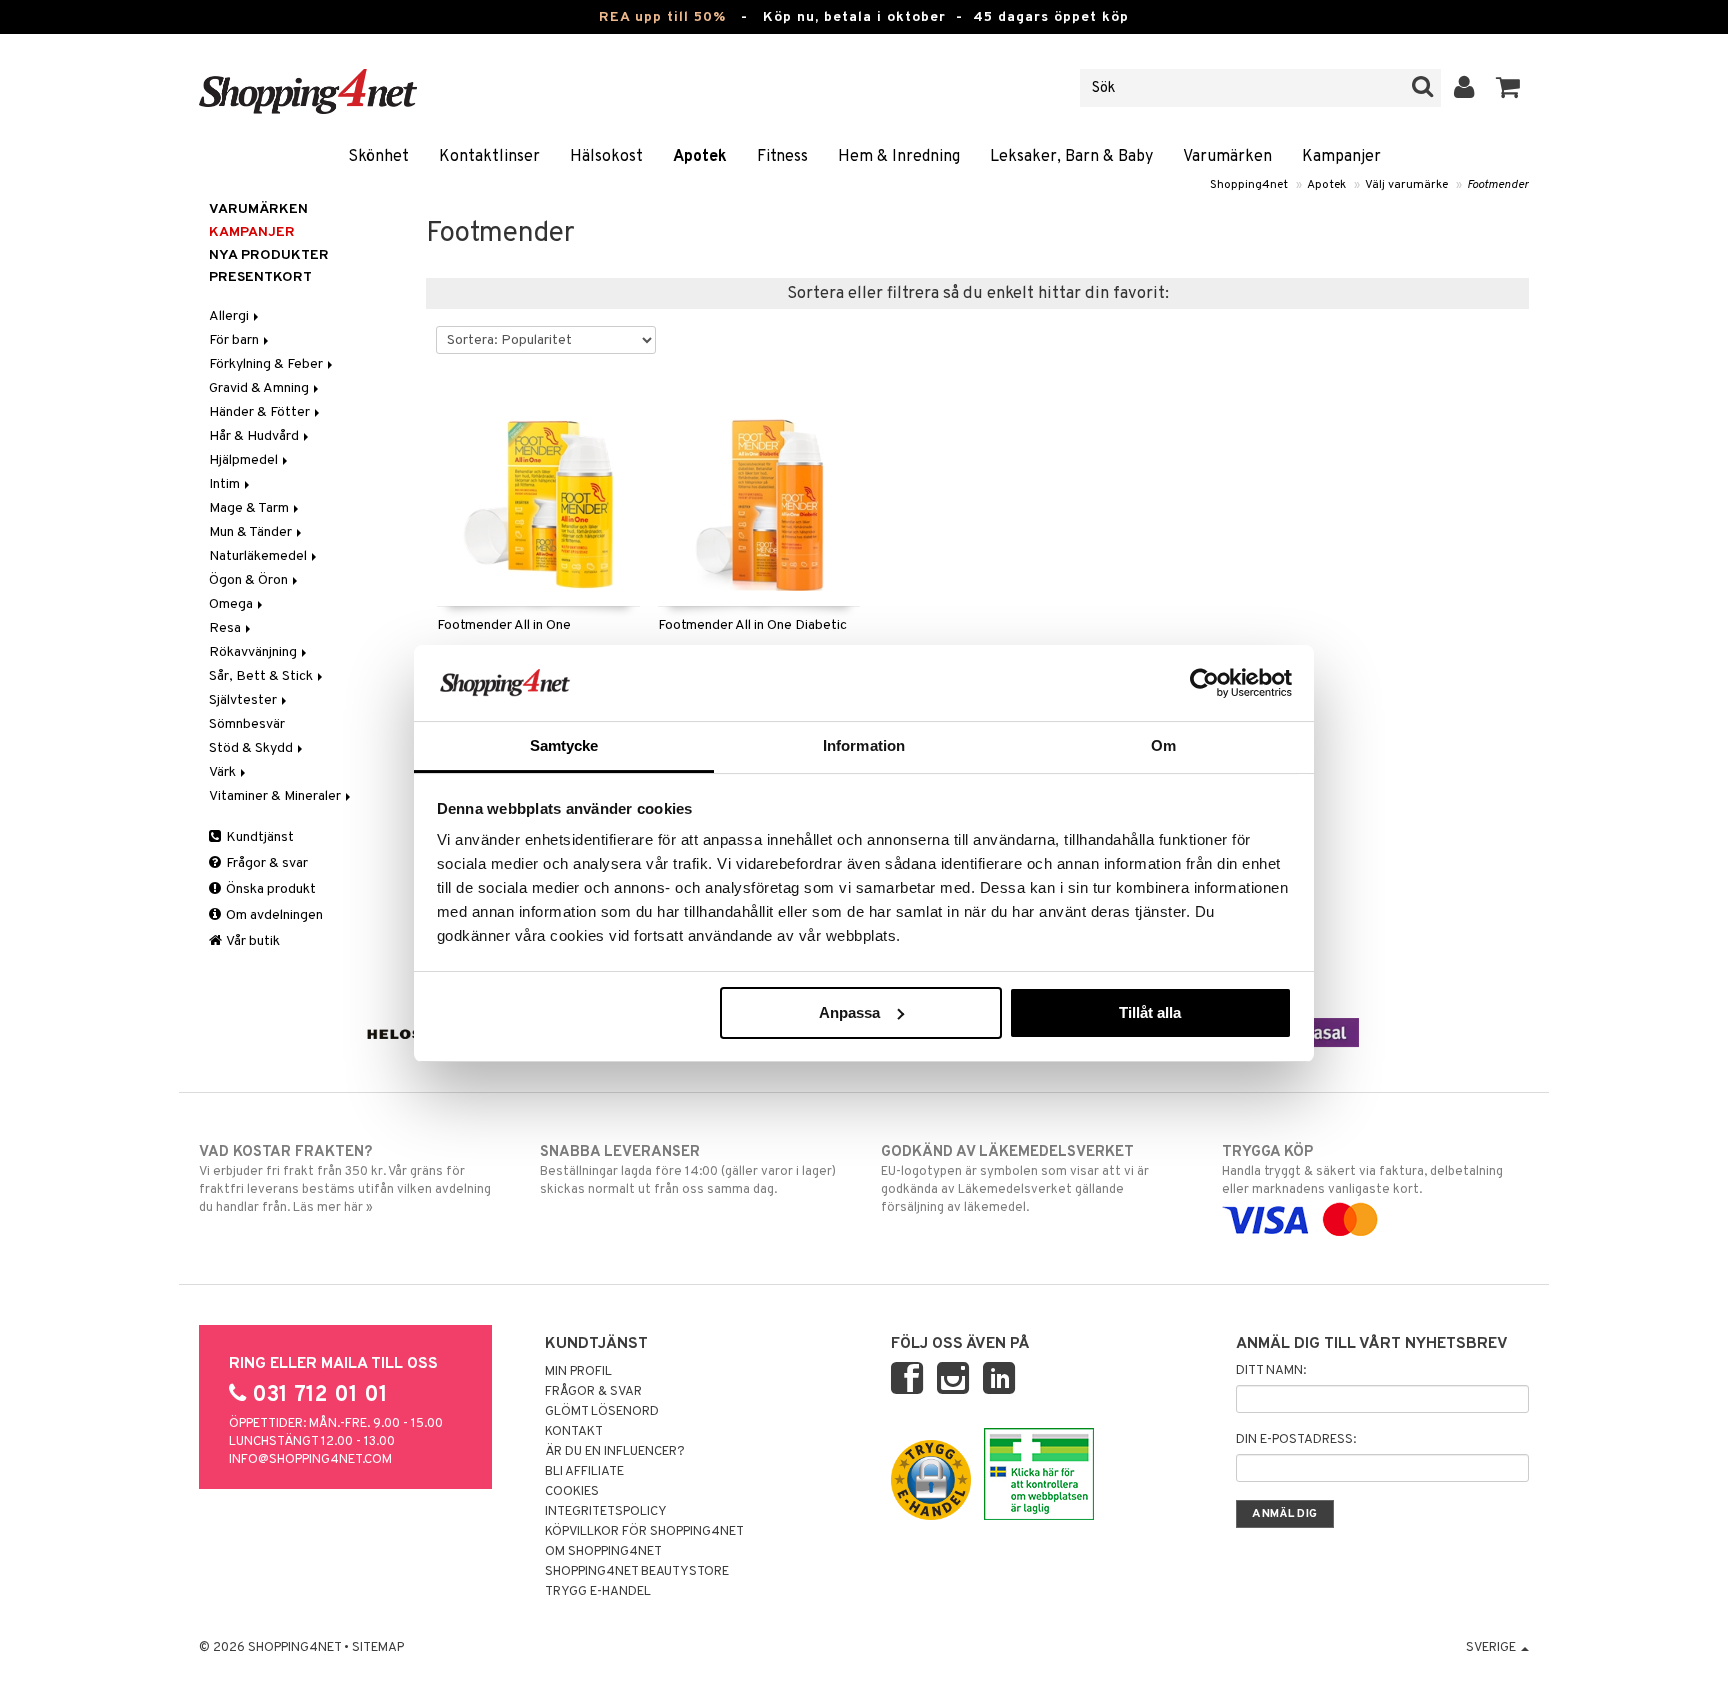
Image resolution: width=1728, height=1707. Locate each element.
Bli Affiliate (584, 1472)
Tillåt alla (1150, 1012)
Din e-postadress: (1296, 1440)
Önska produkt (269, 889)
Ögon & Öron (250, 580)
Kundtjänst (258, 837)
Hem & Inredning (899, 157)
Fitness (782, 157)
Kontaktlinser (489, 157)
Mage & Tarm (250, 508)
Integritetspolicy (606, 1512)
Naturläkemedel (259, 556)
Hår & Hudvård (255, 436)
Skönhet (378, 157)
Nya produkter (269, 255)
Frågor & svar (265, 863)
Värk (224, 772)
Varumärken (1227, 157)
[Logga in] (1464, 88)
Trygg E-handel (598, 1592)
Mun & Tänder (252, 532)
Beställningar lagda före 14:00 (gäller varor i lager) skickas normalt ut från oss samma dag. (688, 1170)
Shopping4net (1249, 185)
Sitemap (378, 1648)
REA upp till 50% (662, 17)
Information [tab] (864, 745)
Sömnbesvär (247, 724)
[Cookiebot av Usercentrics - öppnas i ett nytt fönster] (1204, 683)
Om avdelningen (273, 915)
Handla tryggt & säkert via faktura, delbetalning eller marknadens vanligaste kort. (1362, 1170)
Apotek (700, 157)
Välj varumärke (1406, 185)
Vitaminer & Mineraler (276, 796)
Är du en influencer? (615, 1452)
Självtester (244, 700)
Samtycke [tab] (564, 745)
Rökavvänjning (254, 652)
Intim (226, 484)
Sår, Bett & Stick (262, 676)
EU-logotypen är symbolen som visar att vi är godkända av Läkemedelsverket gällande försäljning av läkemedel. (1015, 1179)
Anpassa (849, 1012)
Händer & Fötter (261, 412)
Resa (226, 628)
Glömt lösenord (602, 1412)
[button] (1508, 88)
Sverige (1492, 1648)
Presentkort (260, 277)
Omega (232, 604)
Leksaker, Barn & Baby (1071, 157)
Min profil (578, 1372)
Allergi (230, 316)
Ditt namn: (1271, 1371)
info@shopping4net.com (310, 1460)
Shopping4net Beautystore (637, 1572)
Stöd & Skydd (252, 748)
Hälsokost (606, 157)
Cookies (572, 1492)
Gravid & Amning (260, 388)
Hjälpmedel (245, 460)
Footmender (1498, 185)
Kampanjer (1341, 157)
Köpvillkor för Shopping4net (644, 1532)
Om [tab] (1163, 745)
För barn (235, 340)
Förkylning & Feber (267, 364)
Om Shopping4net (603, 1552)
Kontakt (574, 1432)
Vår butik (252, 941)
